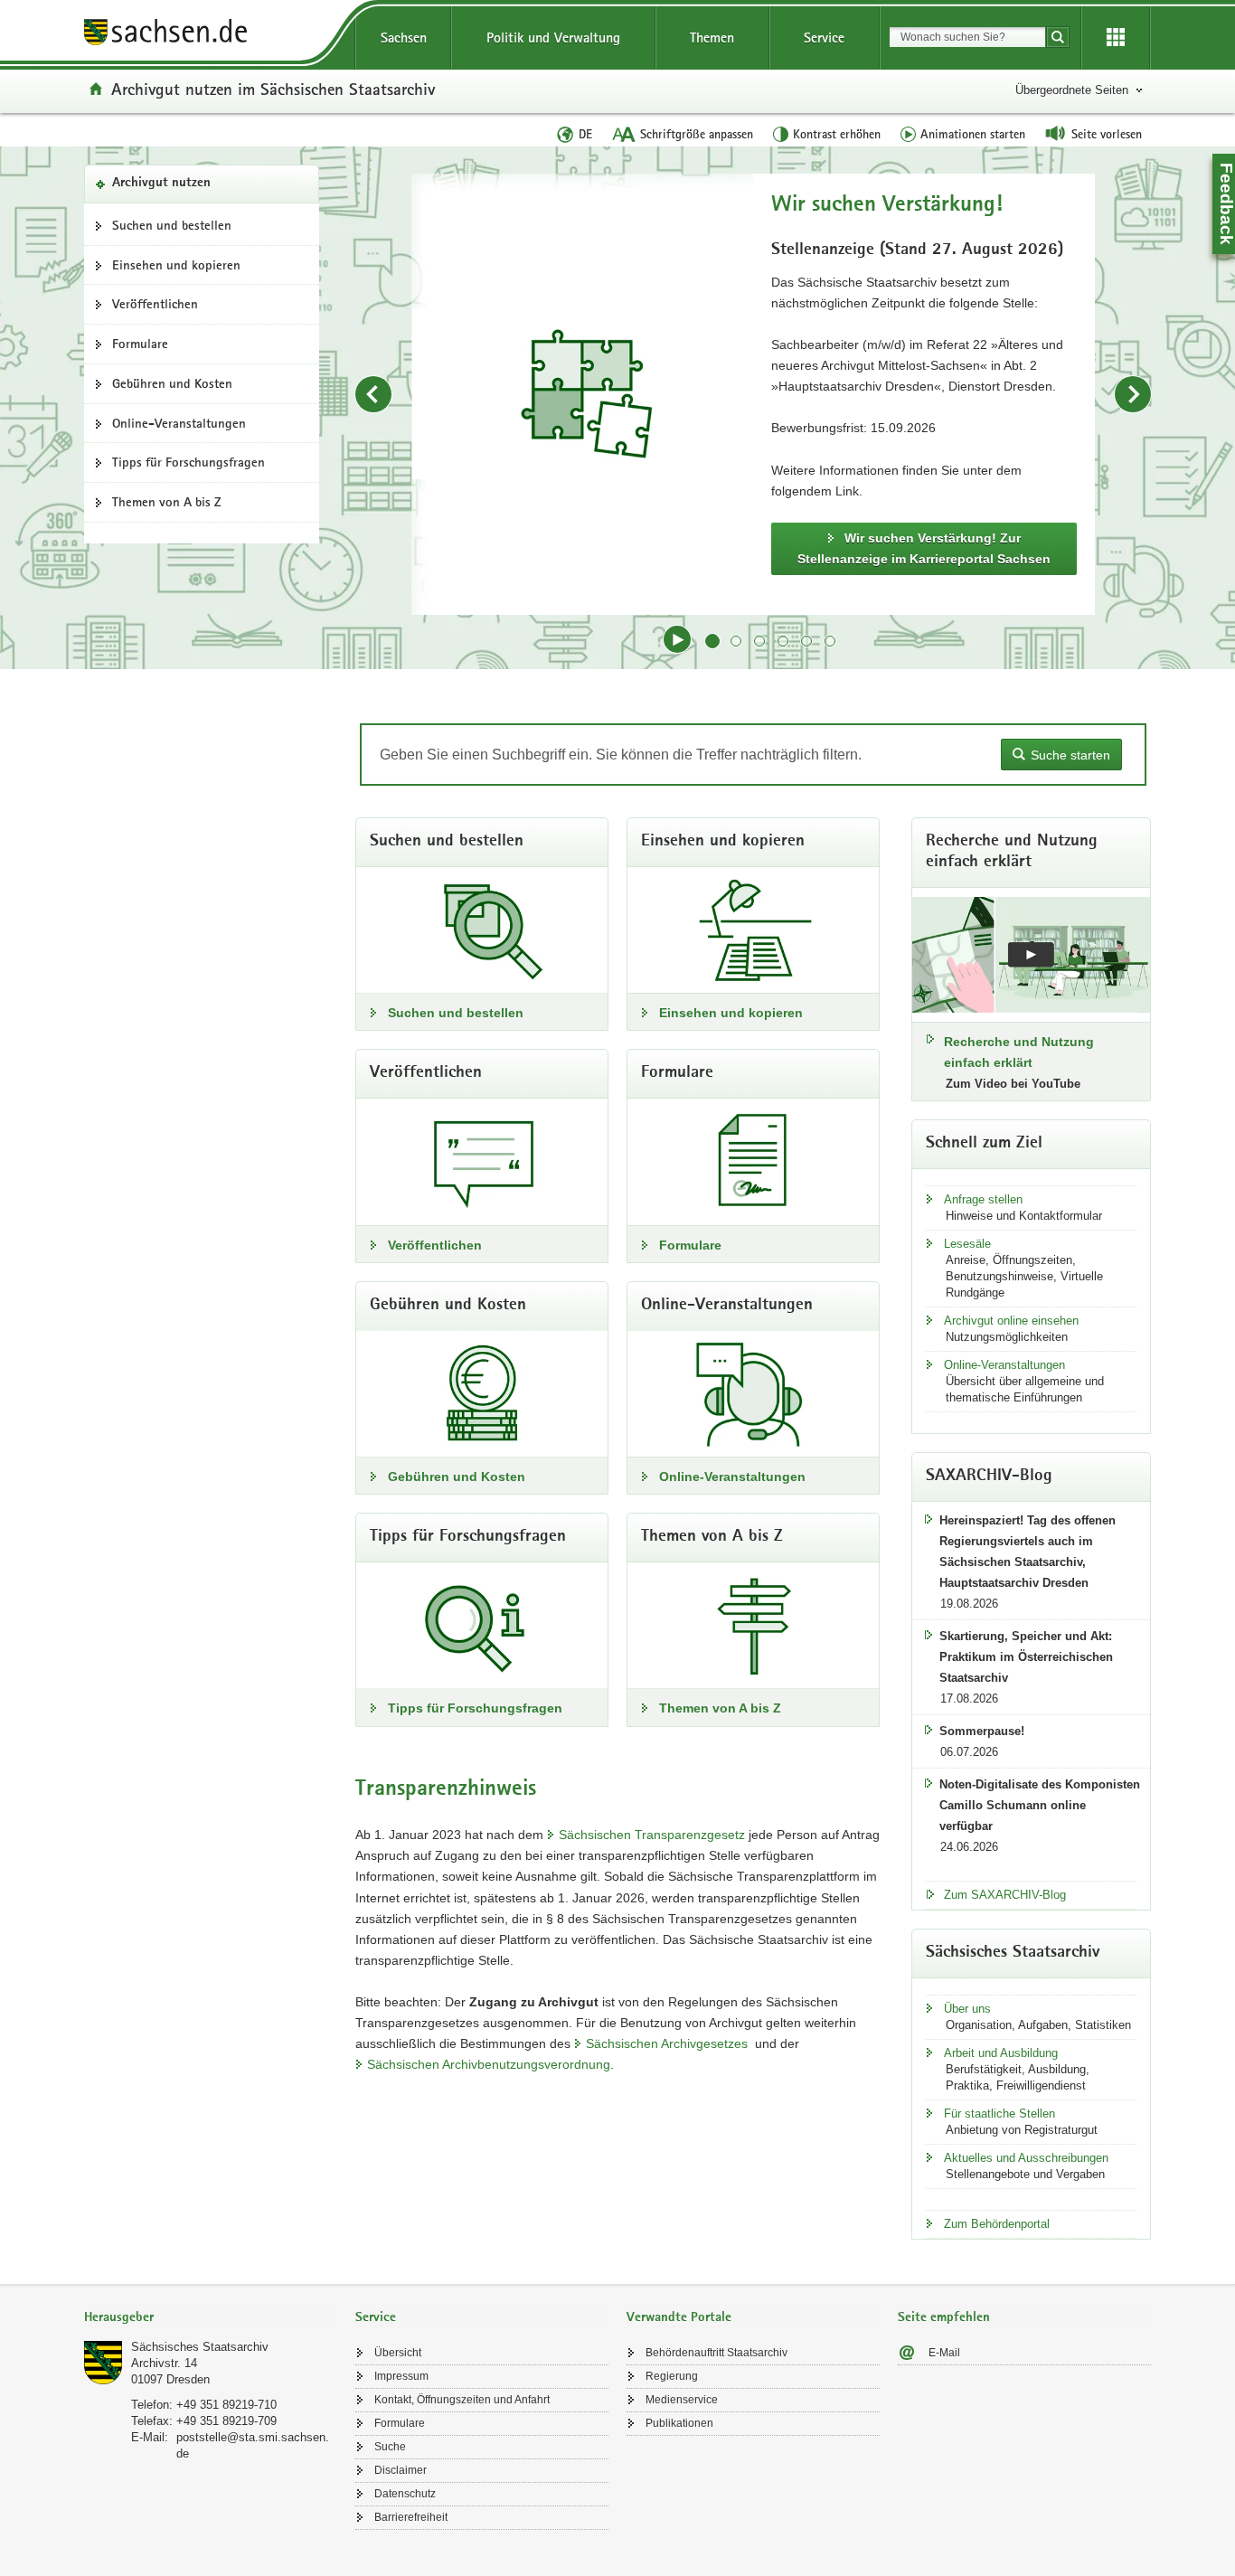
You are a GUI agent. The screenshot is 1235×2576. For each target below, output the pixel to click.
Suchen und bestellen (172, 225)
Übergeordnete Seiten (1072, 90)
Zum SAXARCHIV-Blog (1005, 1895)
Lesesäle (967, 1244)
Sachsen (404, 38)
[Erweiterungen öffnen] (1116, 38)
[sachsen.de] (211, 35)
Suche (390, 2447)
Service (824, 38)
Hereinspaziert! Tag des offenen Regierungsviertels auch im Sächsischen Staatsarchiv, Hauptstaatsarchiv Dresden (1028, 1552)
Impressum (401, 2376)
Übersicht (398, 2353)
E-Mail (944, 2353)
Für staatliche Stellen (999, 2114)
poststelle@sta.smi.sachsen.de (253, 2445)
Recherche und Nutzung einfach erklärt (1019, 1052)
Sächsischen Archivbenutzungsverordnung (489, 2064)
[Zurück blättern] (373, 394)
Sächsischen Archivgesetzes (667, 2043)
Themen (712, 38)
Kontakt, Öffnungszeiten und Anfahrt (462, 2400)
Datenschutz (405, 2494)
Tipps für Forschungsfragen (189, 462)
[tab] (211, 2319)
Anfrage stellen (983, 1199)
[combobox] (967, 37)
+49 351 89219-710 (226, 2405)
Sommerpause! (982, 1731)
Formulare (140, 344)
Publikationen (679, 2423)
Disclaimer (401, 2470)
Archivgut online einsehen (1011, 1321)
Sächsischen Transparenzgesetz (652, 1835)
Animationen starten (973, 134)
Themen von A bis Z (167, 502)
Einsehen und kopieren (176, 265)
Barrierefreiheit (411, 2517)
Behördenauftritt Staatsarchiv (716, 2353)
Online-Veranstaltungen (179, 423)
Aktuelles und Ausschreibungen (1026, 2158)
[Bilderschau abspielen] (677, 639)
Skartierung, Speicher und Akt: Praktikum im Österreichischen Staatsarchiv (1026, 1657)
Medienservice (682, 2400)
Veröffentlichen (155, 304)
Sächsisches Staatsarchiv (200, 2347)
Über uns (967, 2009)
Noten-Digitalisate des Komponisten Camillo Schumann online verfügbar (1040, 1805)
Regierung (672, 2376)
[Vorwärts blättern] (1133, 394)
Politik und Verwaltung (553, 38)
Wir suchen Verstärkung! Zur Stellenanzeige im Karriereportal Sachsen (924, 548)
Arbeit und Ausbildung (1001, 2053)
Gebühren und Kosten (172, 383)
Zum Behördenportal (997, 2224)
